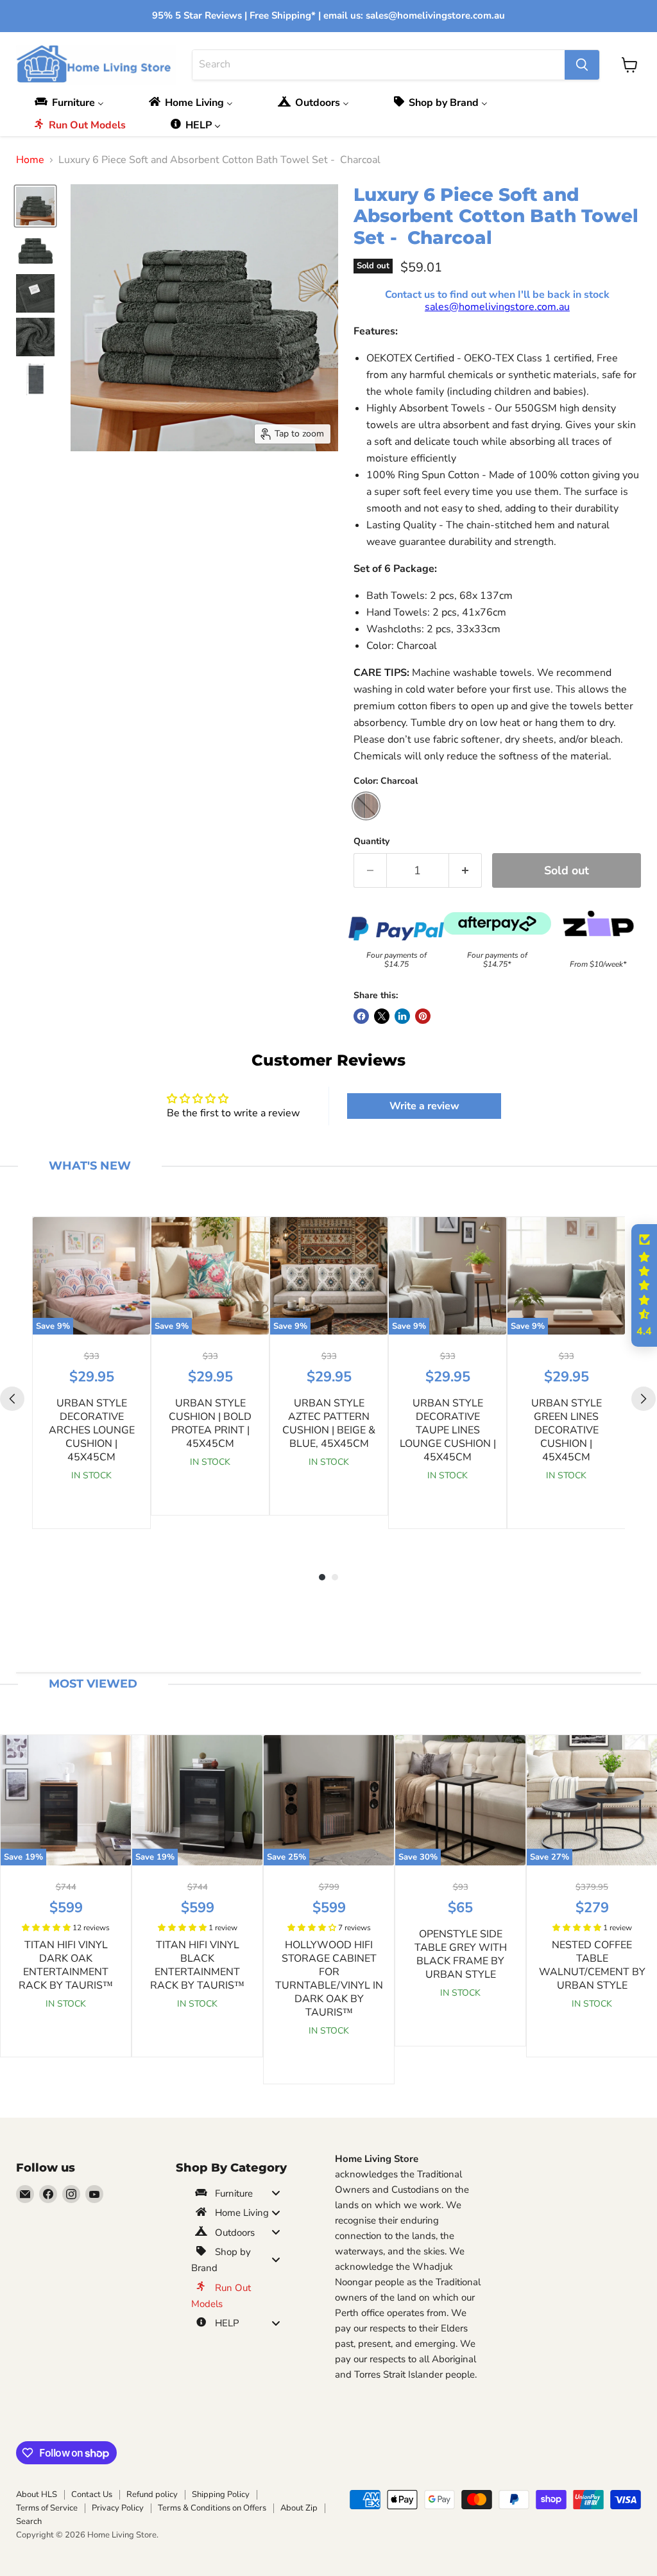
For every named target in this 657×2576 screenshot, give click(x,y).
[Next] (644, 1399)
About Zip (299, 2508)
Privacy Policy (118, 2508)
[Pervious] (12, 1399)
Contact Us (92, 2494)
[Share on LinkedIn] (402, 1016)
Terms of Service (47, 2508)
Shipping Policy (221, 2494)
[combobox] (379, 65)
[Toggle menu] (276, 2193)
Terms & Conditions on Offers (212, 2508)
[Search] (582, 65)
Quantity (371, 842)
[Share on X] (382, 1016)
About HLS (37, 2494)
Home (30, 160)
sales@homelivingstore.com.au (497, 307)
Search (29, 2521)
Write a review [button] (424, 1106)
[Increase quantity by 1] (465, 871)
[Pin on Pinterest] (423, 1016)
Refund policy (152, 2494)
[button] (47, 1928)
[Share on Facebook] (361, 1016)
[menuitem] (73, 102)
